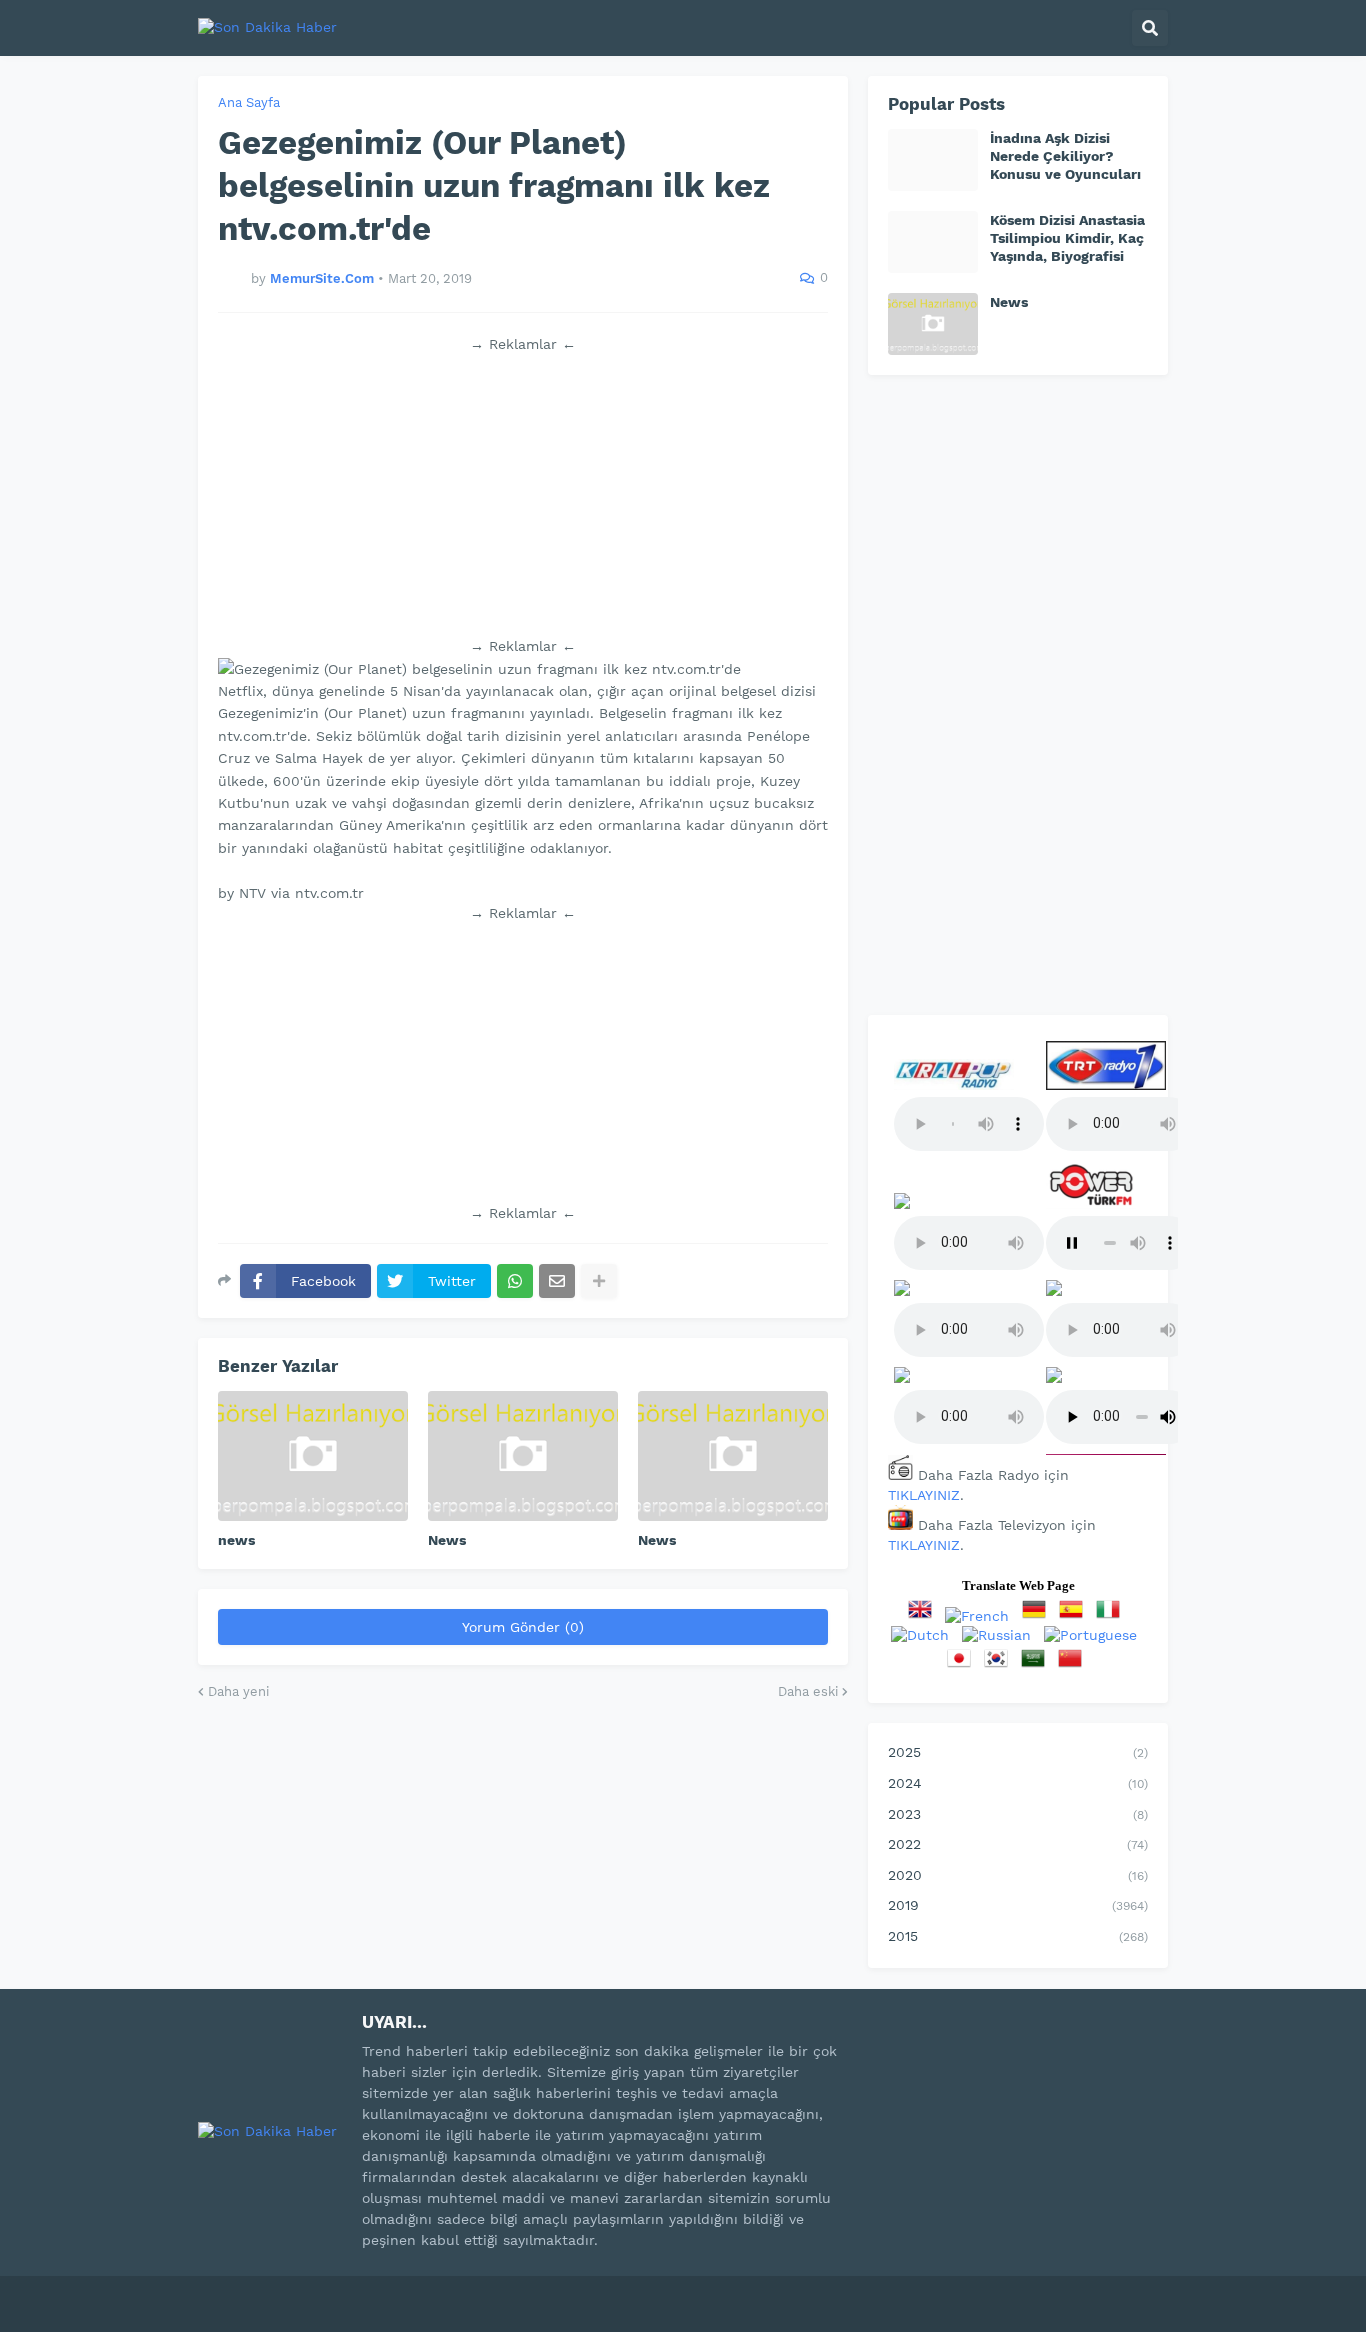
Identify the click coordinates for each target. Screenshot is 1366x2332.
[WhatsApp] (515, 1281)
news (236, 1540)
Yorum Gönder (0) (523, 1627)
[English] (924, 1616)
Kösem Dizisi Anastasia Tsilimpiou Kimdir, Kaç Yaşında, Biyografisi (1067, 238)
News (447, 1540)
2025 (1018, 1752)
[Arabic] (1037, 1665)
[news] (313, 1456)
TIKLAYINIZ (924, 1495)
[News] (523, 1456)
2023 (1018, 1814)
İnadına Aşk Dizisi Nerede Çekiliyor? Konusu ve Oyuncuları (1065, 156)
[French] (981, 1616)
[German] (1038, 1616)
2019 (1018, 1905)
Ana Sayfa (249, 102)
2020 (1018, 1875)
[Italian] (1112, 1616)
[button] (1150, 28)
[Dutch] (924, 1635)
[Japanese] (963, 1665)
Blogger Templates (413, 2291)
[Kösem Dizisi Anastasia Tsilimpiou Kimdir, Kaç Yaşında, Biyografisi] (933, 242)
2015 (1018, 1936)
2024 (1018, 1783)
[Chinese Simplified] (1074, 1665)
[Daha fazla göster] (599, 1281)
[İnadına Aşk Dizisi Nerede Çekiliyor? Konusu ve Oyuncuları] (933, 160)
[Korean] (1000, 1665)
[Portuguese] (1094, 1635)
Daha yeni (238, 1691)
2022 (1018, 1844)
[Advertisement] (523, 495)
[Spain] (1075, 1616)
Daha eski (808, 1691)
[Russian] (1000, 1635)
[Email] (557, 1281)
